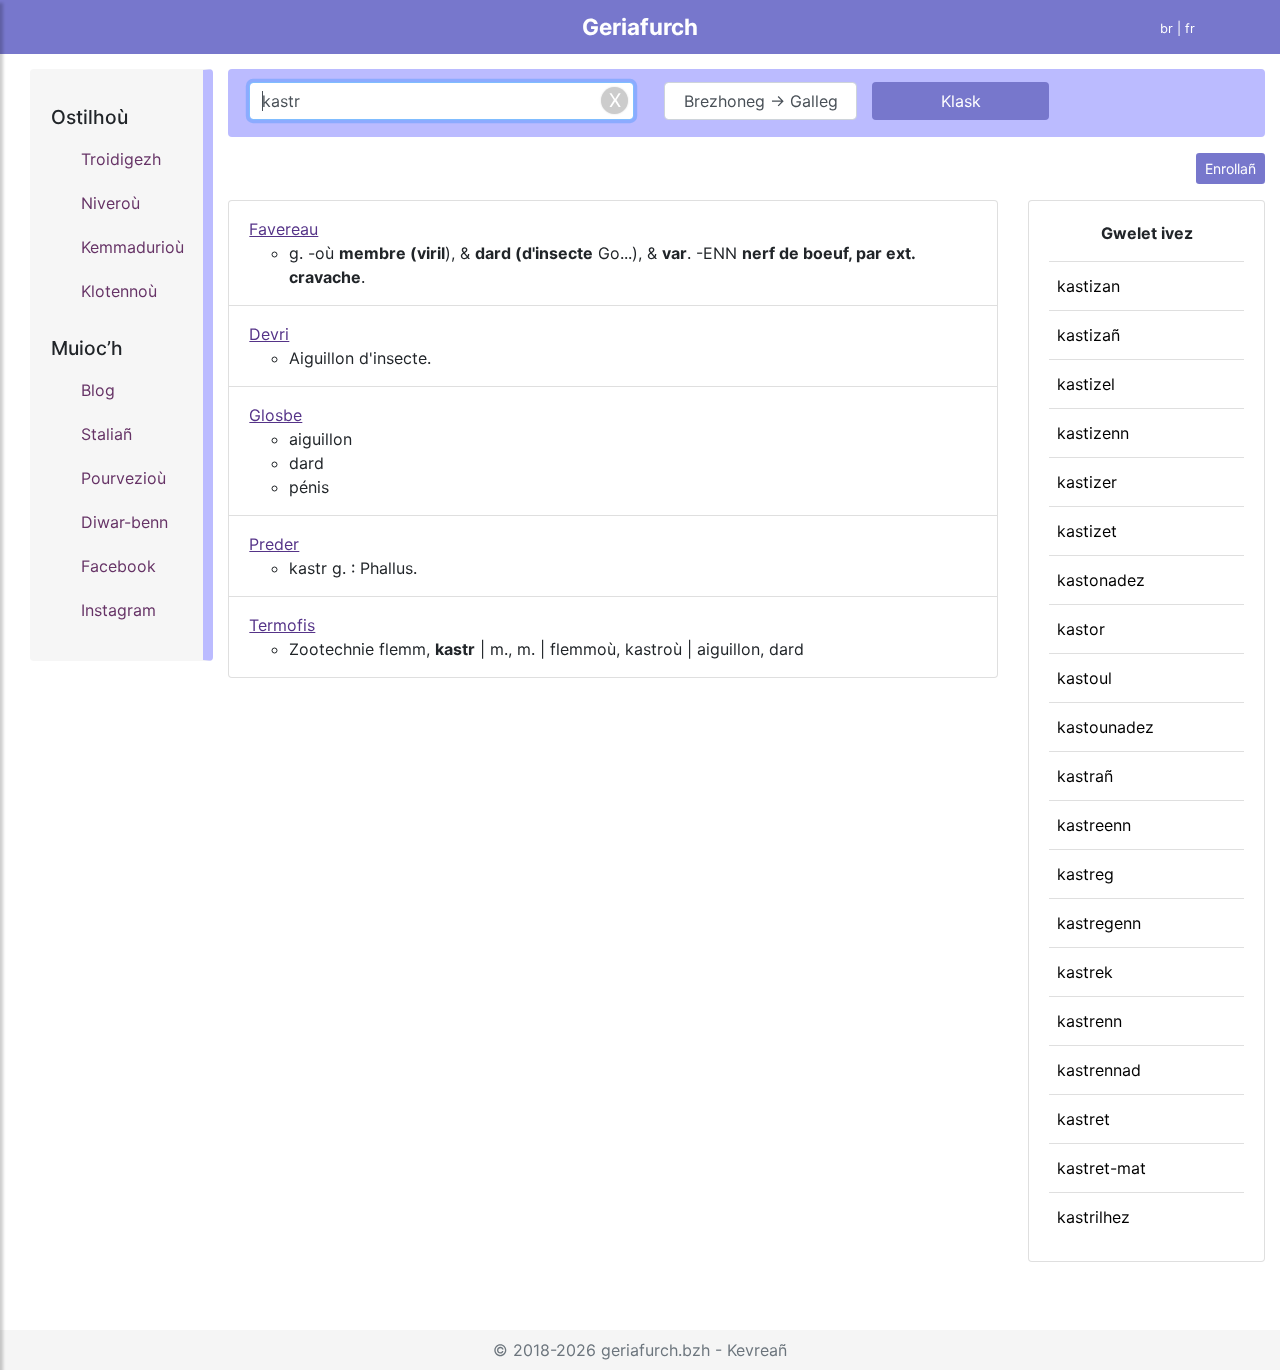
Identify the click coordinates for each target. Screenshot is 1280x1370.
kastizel (1086, 384)
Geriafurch (640, 26)
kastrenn (1089, 1021)
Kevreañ (757, 1350)
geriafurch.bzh (655, 1350)
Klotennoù (119, 291)
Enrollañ (1230, 168)
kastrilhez (1093, 1217)
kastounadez (1105, 727)
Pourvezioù (123, 478)
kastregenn (1099, 923)
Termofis (282, 625)
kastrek (1085, 972)
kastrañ (1085, 776)
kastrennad (1099, 1070)
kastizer (1087, 482)
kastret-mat (1101, 1168)
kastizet (1087, 531)
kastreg (1085, 874)
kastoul (1084, 678)
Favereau (283, 229)
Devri (269, 334)
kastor (1081, 629)
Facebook (118, 566)
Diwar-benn (124, 522)
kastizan (1088, 286)
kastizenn (1093, 433)
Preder (274, 544)
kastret (1083, 1119)
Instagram (118, 610)
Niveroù (110, 203)
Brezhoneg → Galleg (761, 101)
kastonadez (1101, 580)
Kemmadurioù (132, 247)
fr (1190, 28)
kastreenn (1094, 825)
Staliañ (106, 434)
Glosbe (275, 415)
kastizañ (1088, 335)
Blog (98, 390)
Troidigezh (121, 159)
